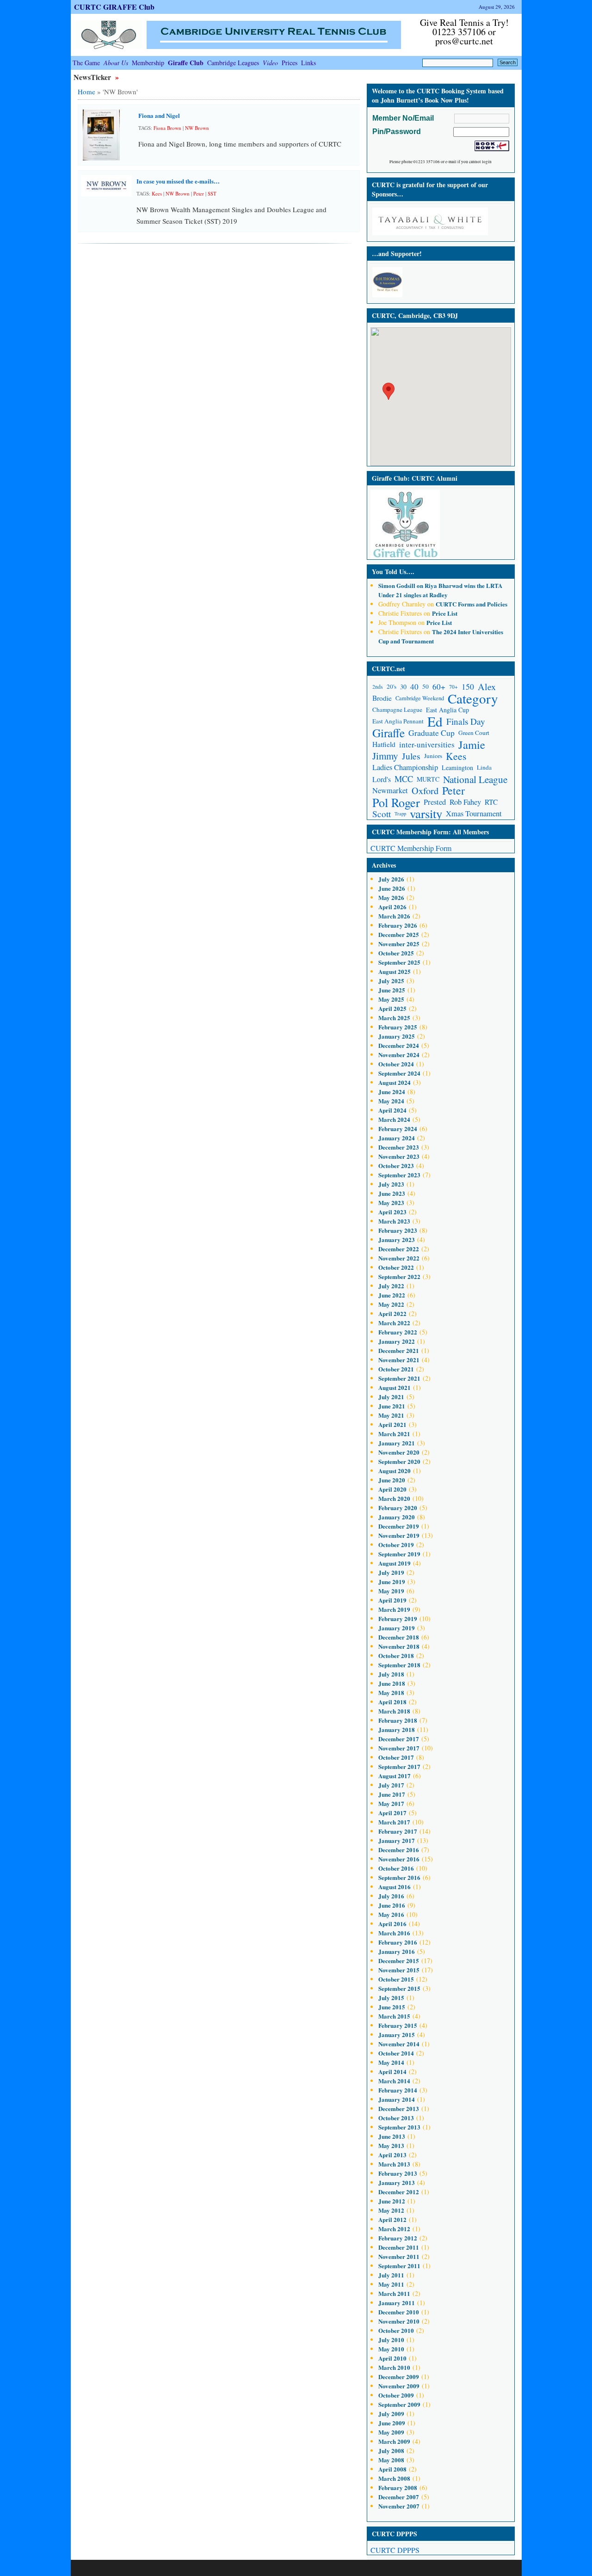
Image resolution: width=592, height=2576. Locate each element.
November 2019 (399, 1535)
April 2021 (392, 1424)
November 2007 (399, 2506)
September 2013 (399, 2127)
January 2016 (397, 1951)
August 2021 (395, 1387)
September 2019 (399, 1554)
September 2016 (399, 1877)
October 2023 (396, 1166)
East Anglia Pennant (398, 721)
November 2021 (399, 1360)
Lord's (382, 779)
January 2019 (397, 1628)
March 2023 (394, 1221)
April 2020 (392, 1489)
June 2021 (392, 1406)
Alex (487, 687)
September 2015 (399, 1988)
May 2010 (391, 2349)
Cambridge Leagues (233, 63)
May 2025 (391, 999)
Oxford (425, 791)
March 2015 (394, 2016)
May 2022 (391, 1304)
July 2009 (391, 2414)
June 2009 (392, 2423)
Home (86, 92)
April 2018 (392, 1702)
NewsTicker (93, 77)
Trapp (400, 814)
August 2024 (395, 1082)
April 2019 (392, 1600)
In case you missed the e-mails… (178, 181)
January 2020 (397, 1517)
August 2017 (395, 1776)
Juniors (433, 756)
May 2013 (391, 2145)
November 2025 (399, 944)
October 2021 (396, 1369)
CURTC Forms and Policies (472, 604)
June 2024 (392, 1092)
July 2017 (391, 1785)
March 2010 (394, 2367)
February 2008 (398, 2487)
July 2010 (391, 2340)
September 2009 (399, 2404)
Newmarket (390, 790)
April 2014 (392, 2071)
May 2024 (391, 1101)
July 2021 (391, 1397)
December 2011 (399, 2247)
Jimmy (385, 756)
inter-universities (427, 744)
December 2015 (399, 1961)
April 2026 (392, 907)
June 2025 (392, 990)
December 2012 (399, 2192)
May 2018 (391, 1692)
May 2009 (391, 2432)
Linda (484, 767)
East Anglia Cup (447, 710)
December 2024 (399, 1045)
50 (425, 686)
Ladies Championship (405, 767)
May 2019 (391, 1591)
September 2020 (399, 1461)
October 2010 (396, 2330)
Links (308, 63)
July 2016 (391, 1896)
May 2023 (391, 1202)
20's (392, 686)
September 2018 (399, 1665)
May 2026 (391, 897)
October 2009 (396, 2395)
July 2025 (391, 981)
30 (403, 687)
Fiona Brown (167, 128)
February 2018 (398, 1720)
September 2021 (399, 1378)
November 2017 (399, 1748)
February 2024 (398, 1129)
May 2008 (391, 2460)
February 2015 (398, 2025)
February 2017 (398, 1831)
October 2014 (396, 2053)
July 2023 (391, 1184)
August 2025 (395, 971)
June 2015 (392, 2007)
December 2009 (399, 2377)
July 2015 (391, 1998)
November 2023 (399, 1156)
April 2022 (392, 1313)
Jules (411, 756)
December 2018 (399, 1637)
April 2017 (392, 1813)
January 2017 (397, 1840)
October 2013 (396, 2118)
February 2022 (398, 1332)
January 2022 (397, 1341)
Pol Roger (396, 802)
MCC (404, 779)
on (401, 585)
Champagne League (397, 710)
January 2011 (397, 2303)
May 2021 (391, 1415)
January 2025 (397, 1036)
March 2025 (394, 1018)
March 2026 (394, 916)
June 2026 (392, 888)
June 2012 (392, 2201)
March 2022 (394, 1323)
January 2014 (397, 2099)
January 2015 (397, 2034)
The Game (86, 63)
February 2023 (398, 1230)
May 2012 (391, 2210)
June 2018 (392, 1683)
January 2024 (397, 1138)
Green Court (474, 733)
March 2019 (394, 1609)
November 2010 (399, 2321)
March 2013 (394, 2164)
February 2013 (398, 2173)
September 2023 (399, 1175)
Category (473, 698)
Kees (157, 193)
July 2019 (391, 1572)
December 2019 (399, 1526)
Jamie (472, 744)
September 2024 (399, 1073)
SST (212, 193)
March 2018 (394, 1711)
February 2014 (398, 2090)
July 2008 (391, 2451)
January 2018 (397, 1729)
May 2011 (391, 2284)
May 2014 (391, 2062)
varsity (426, 814)
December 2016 (399, 1850)
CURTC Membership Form (411, 848)
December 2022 (399, 1249)
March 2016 (394, 1933)
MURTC (428, 779)
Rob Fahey (465, 802)
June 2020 (392, 1480)
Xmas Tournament (474, 814)
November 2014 (399, 2044)
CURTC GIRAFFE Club (114, 7)
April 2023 (392, 1212)
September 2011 (399, 2266)
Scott (382, 814)
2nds (378, 687)
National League (475, 779)
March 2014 (394, 2081)
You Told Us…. (393, 572)
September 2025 (399, 962)
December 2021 (399, 1350)
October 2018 (396, 1655)
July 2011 (391, 2275)
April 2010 (392, 2358)
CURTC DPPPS (395, 2550)
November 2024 (399, 1055)
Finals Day (466, 721)
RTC (491, 802)
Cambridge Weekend (420, 698)
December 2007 (399, 2497)
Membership (148, 63)
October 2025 (396, 953)
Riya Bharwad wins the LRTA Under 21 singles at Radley (440, 590)
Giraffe (388, 733)
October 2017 (396, 1757)
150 (468, 686)
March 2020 (394, 1498)
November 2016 (399, 1859)
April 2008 (392, 2469)
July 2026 (391, 879)
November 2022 (399, 1258)
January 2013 (397, 2182)
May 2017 (391, 1803)
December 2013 (399, 2108)
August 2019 (395, 1563)
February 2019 (398, 1618)
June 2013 (392, 2136)
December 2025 (399, 934)
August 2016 (395, 1887)
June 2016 (392, 1905)
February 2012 (398, 2238)
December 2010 (399, 2312)
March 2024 (394, 1119)
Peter (199, 193)
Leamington (457, 768)
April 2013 (392, 2155)
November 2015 (399, 1970)
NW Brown (197, 128)
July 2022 (391, 1286)
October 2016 (396, 1868)
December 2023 (399, 1147)
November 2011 (399, 2256)
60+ (439, 687)
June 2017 (392, 1794)
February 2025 (398, 1027)
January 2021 (397, 1443)
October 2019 (396, 1545)
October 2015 (396, 1979)
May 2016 (391, 1914)
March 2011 (394, 2293)
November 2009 (399, 2386)
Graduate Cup (432, 733)
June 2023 (392, 1193)
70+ (453, 687)
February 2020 (398, 1508)
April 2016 (392, 1924)
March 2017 (394, 1822)
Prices (290, 63)
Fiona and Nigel (159, 115)
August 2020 (395, 1471)
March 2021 (394, 1434)
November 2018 (399, 1646)
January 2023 (397, 1239)
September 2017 (399, 1766)
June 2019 (392, 1582)
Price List (445, 613)
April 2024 (392, 1110)
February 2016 (398, 1942)
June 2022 (392, 1295)
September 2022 (399, 1276)
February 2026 (398, 925)
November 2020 (399, 1452)
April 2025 (392, 1008)
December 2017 (399, 1739)
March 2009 (394, 2441)
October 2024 (396, 1064)
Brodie (382, 698)
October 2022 (396, 1267)
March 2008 (394, 2478)
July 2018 (391, 1674)
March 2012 (394, 2229)
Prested (435, 802)
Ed (435, 721)
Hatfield (384, 744)
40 (414, 687)
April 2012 (392, 2219)
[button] (388, 391)
